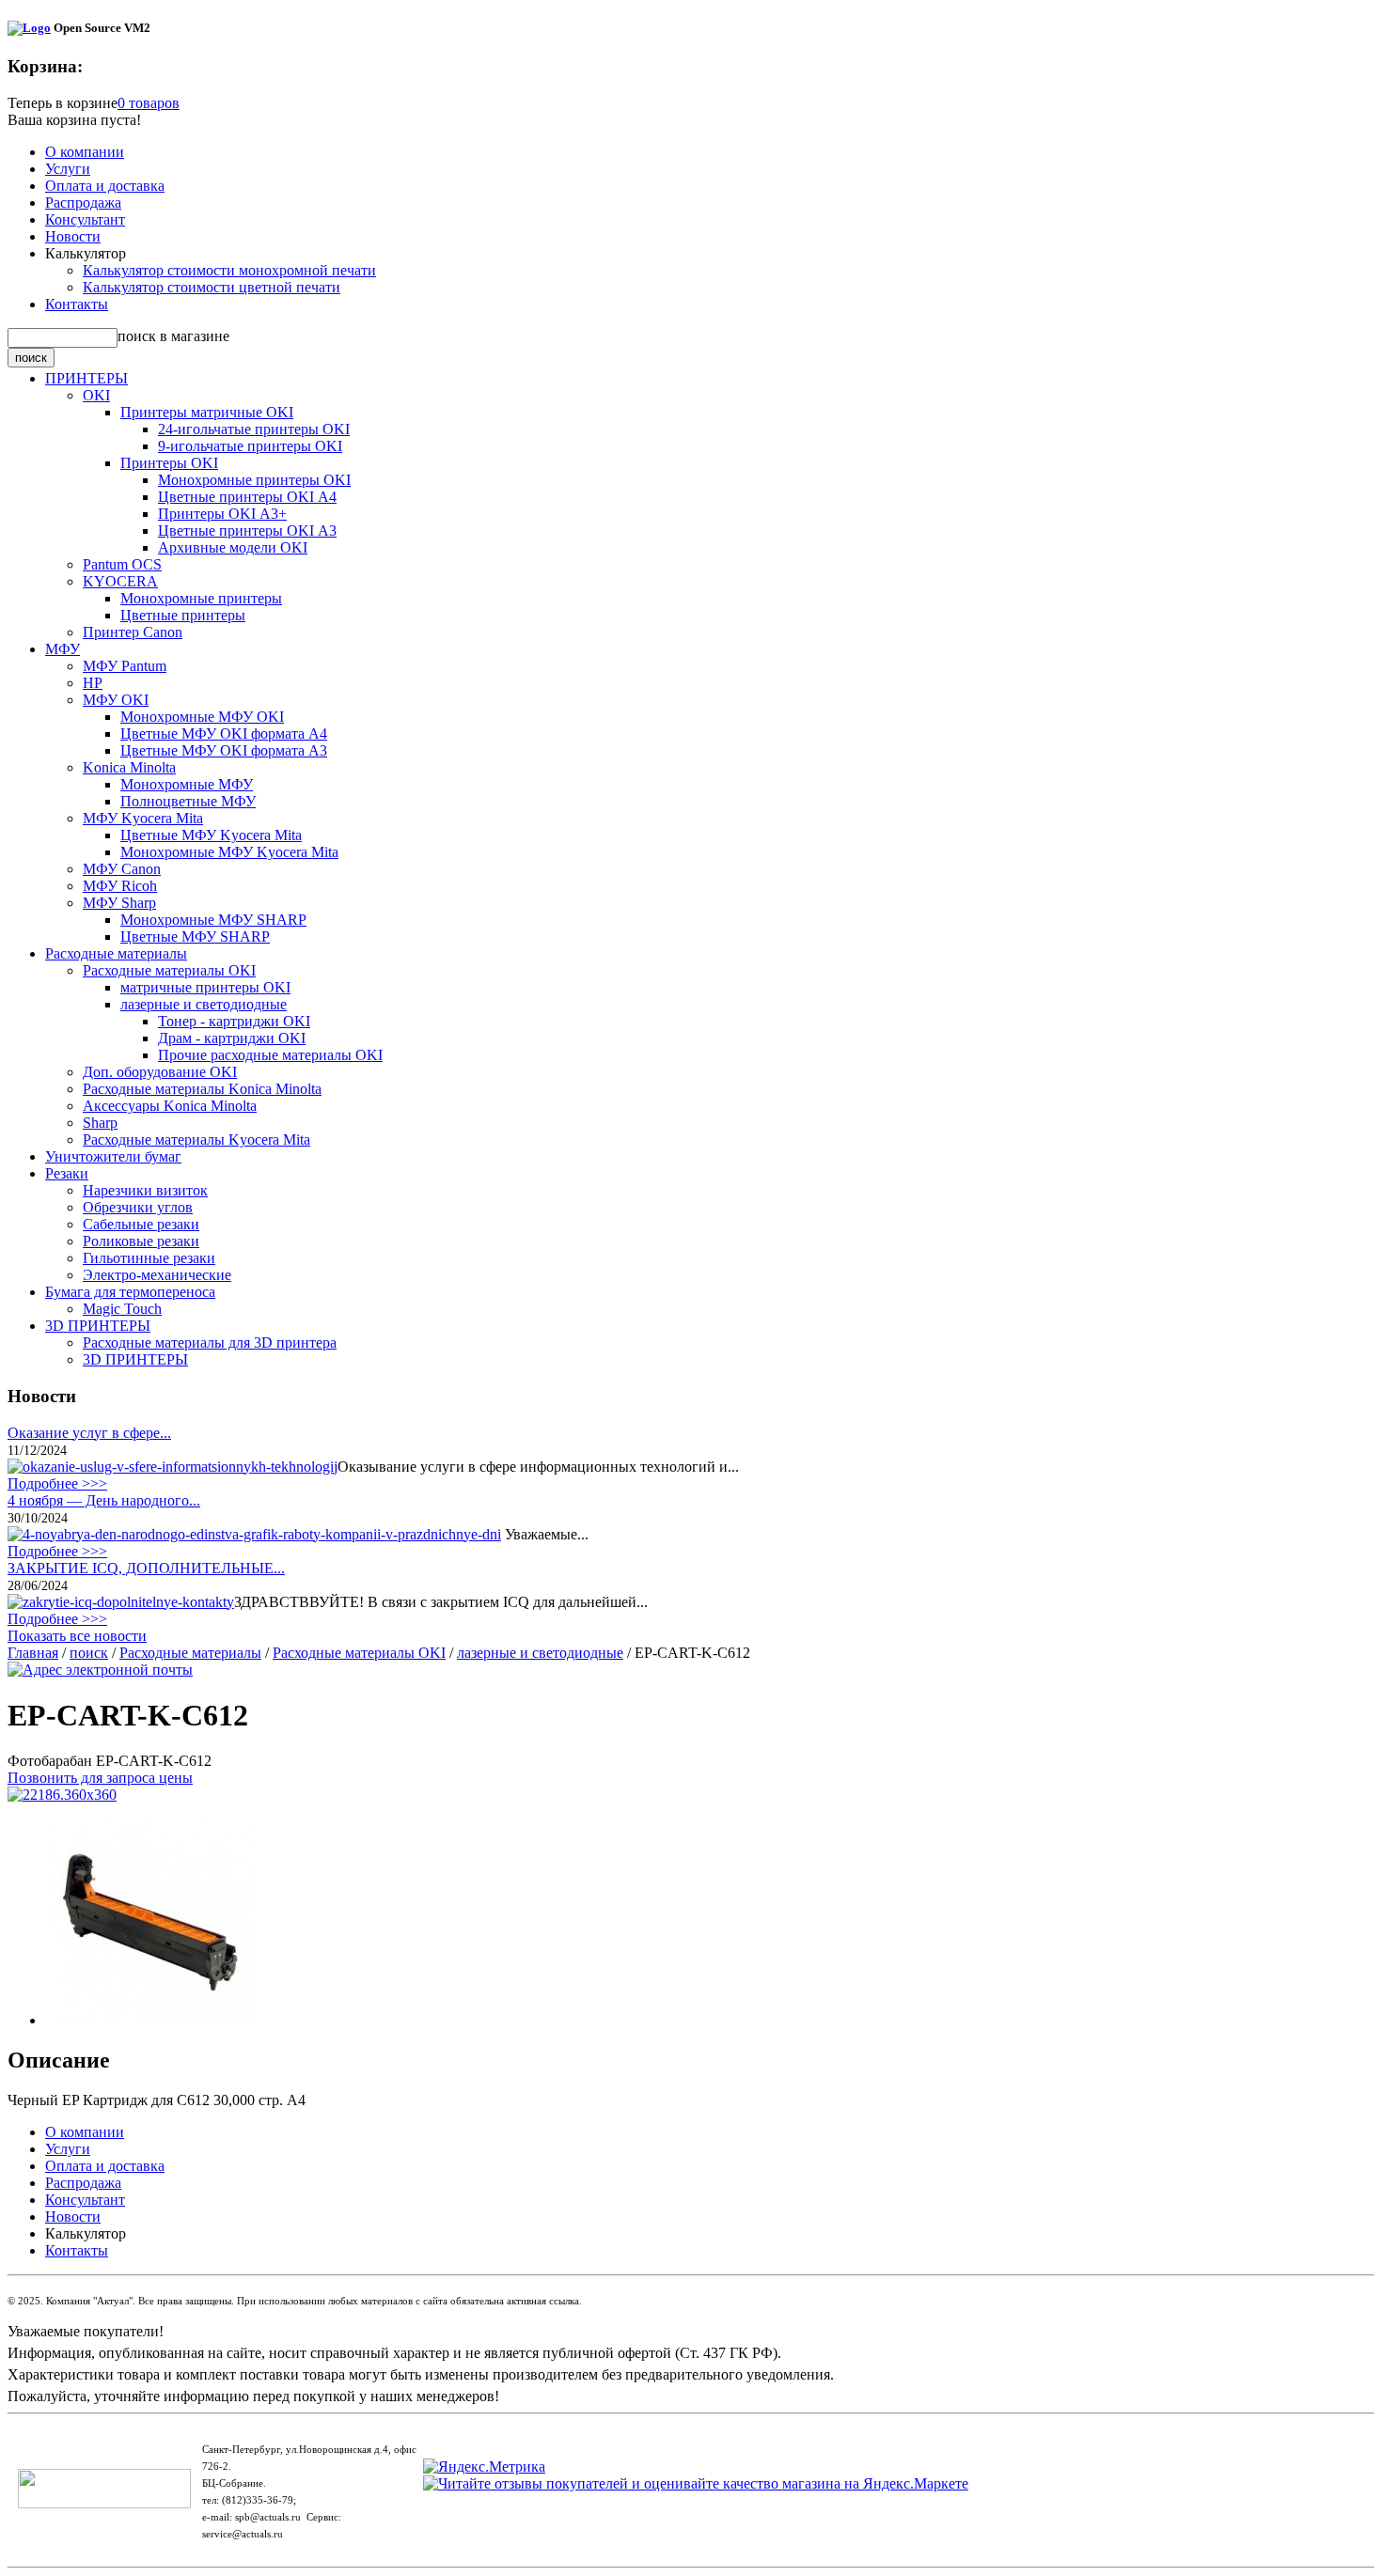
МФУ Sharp (119, 903)
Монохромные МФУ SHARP (213, 920)
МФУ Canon (122, 869)
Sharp (100, 1123)
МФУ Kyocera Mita (143, 818)
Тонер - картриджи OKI (234, 1021)
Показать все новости (77, 1636)
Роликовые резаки (141, 1241)
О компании (85, 152)
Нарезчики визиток (145, 1190)
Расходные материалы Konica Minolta (202, 1089)
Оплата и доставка (105, 186)
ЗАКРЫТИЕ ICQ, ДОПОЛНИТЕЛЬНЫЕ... (146, 1568)
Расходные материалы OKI (169, 970)
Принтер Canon (133, 632)
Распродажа (83, 203)
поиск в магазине (173, 336)
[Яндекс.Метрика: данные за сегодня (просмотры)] (484, 2467)
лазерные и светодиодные (204, 1004)
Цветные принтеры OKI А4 (247, 497)
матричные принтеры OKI (205, 987)
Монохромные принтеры (201, 598)
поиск (89, 1653)
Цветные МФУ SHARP (195, 937)
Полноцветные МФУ (188, 801)
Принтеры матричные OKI (207, 412)
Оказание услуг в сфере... (89, 1433)
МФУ (63, 649)
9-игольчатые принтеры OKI (250, 446)
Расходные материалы (116, 953)
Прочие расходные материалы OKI (270, 1055)
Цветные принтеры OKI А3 (247, 531)
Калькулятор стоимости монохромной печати (229, 270)
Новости (73, 236)
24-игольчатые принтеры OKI (254, 429)
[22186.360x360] (62, 1795)
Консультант (85, 219)
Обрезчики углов (138, 1207)
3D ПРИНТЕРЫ (98, 1326)
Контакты (77, 304)
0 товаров (149, 103)
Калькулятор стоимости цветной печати (212, 287)
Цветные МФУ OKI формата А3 (224, 750)
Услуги (68, 169)
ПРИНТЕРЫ (86, 378)
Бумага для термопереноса (130, 1292)
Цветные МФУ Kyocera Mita (211, 835)
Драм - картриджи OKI (232, 1038)
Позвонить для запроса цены (100, 1778)
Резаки (67, 1173)
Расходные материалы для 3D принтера (210, 1343)
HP (93, 683)
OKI (96, 395)
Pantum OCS (122, 564)
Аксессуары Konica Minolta (170, 1106)
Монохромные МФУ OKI (202, 717)
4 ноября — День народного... (104, 1500)
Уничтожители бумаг (113, 1156)
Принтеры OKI (169, 463)
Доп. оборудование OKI (160, 1072)
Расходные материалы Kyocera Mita (196, 1140)
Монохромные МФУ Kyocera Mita (229, 852)
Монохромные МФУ (187, 784)
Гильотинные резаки (149, 1258)
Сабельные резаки (141, 1224)
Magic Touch (122, 1309)
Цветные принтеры (183, 615)
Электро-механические (157, 1275)
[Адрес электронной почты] (100, 1670)
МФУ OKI (116, 700)
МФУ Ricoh (120, 886)
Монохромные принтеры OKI (254, 480)
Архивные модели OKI (233, 547)
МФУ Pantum (125, 666)
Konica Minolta (129, 767)
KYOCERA (120, 581)
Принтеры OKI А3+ (222, 514)
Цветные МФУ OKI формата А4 (224, 734)
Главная (33, 1653)
